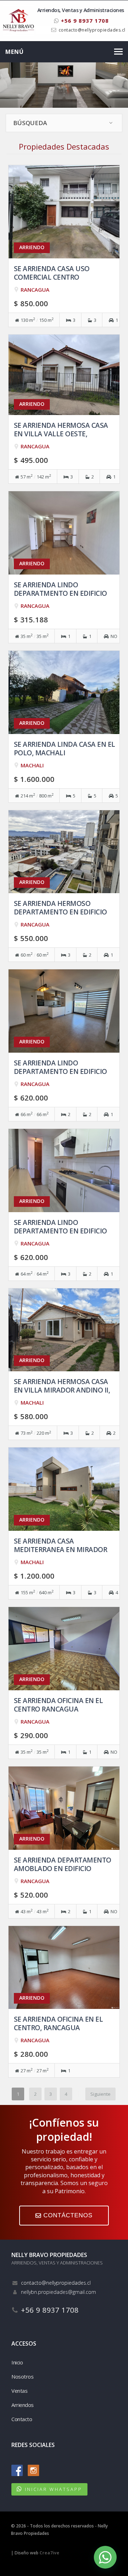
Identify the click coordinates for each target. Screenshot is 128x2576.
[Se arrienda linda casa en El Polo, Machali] (64, 692)
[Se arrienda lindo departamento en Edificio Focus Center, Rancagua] (64, 1010)
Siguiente (100, 2094)
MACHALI (32, 765)
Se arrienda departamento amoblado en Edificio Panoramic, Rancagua (63, 1868)
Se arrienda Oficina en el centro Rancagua (58, 1705)
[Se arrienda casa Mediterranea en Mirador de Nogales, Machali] (64, 1489)
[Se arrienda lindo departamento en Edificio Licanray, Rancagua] (64, 1170)
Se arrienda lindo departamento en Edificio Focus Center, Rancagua (60, 1071)
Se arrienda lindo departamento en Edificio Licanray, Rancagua (60, 1231)
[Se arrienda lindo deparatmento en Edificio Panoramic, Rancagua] (64, 532)
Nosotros (22, 2376)
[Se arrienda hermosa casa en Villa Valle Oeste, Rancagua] (64, 374)
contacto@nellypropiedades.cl (92, 30)
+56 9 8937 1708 (84, 21)
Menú (15, 52)
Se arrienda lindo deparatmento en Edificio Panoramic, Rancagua (60, 593)
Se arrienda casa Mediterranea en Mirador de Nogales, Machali (61, 1549)
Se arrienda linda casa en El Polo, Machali (65, 748)
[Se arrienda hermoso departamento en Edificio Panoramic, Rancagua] (64, 851)
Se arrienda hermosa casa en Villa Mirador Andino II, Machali (62, 1390)
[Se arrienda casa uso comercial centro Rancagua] (64, 211)
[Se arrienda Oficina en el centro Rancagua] (64, 1648)
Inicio (17, 2362)
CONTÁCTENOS (67, 2215)
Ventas (19, 2391)
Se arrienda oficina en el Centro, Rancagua (58, 2023)
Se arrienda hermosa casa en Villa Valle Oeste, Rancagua (61, 434)
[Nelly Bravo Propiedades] (18, 20)
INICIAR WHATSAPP (54, 2489)
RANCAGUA (35, 290)
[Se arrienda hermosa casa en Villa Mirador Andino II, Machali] (64, 1329)
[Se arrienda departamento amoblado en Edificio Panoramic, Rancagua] (64, 1807)
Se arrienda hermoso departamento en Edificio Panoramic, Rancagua (60, 912)
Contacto (22, 2419)
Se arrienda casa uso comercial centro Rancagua (52, 277)
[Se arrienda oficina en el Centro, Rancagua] (64, 1967)
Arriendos (23, 2405)
